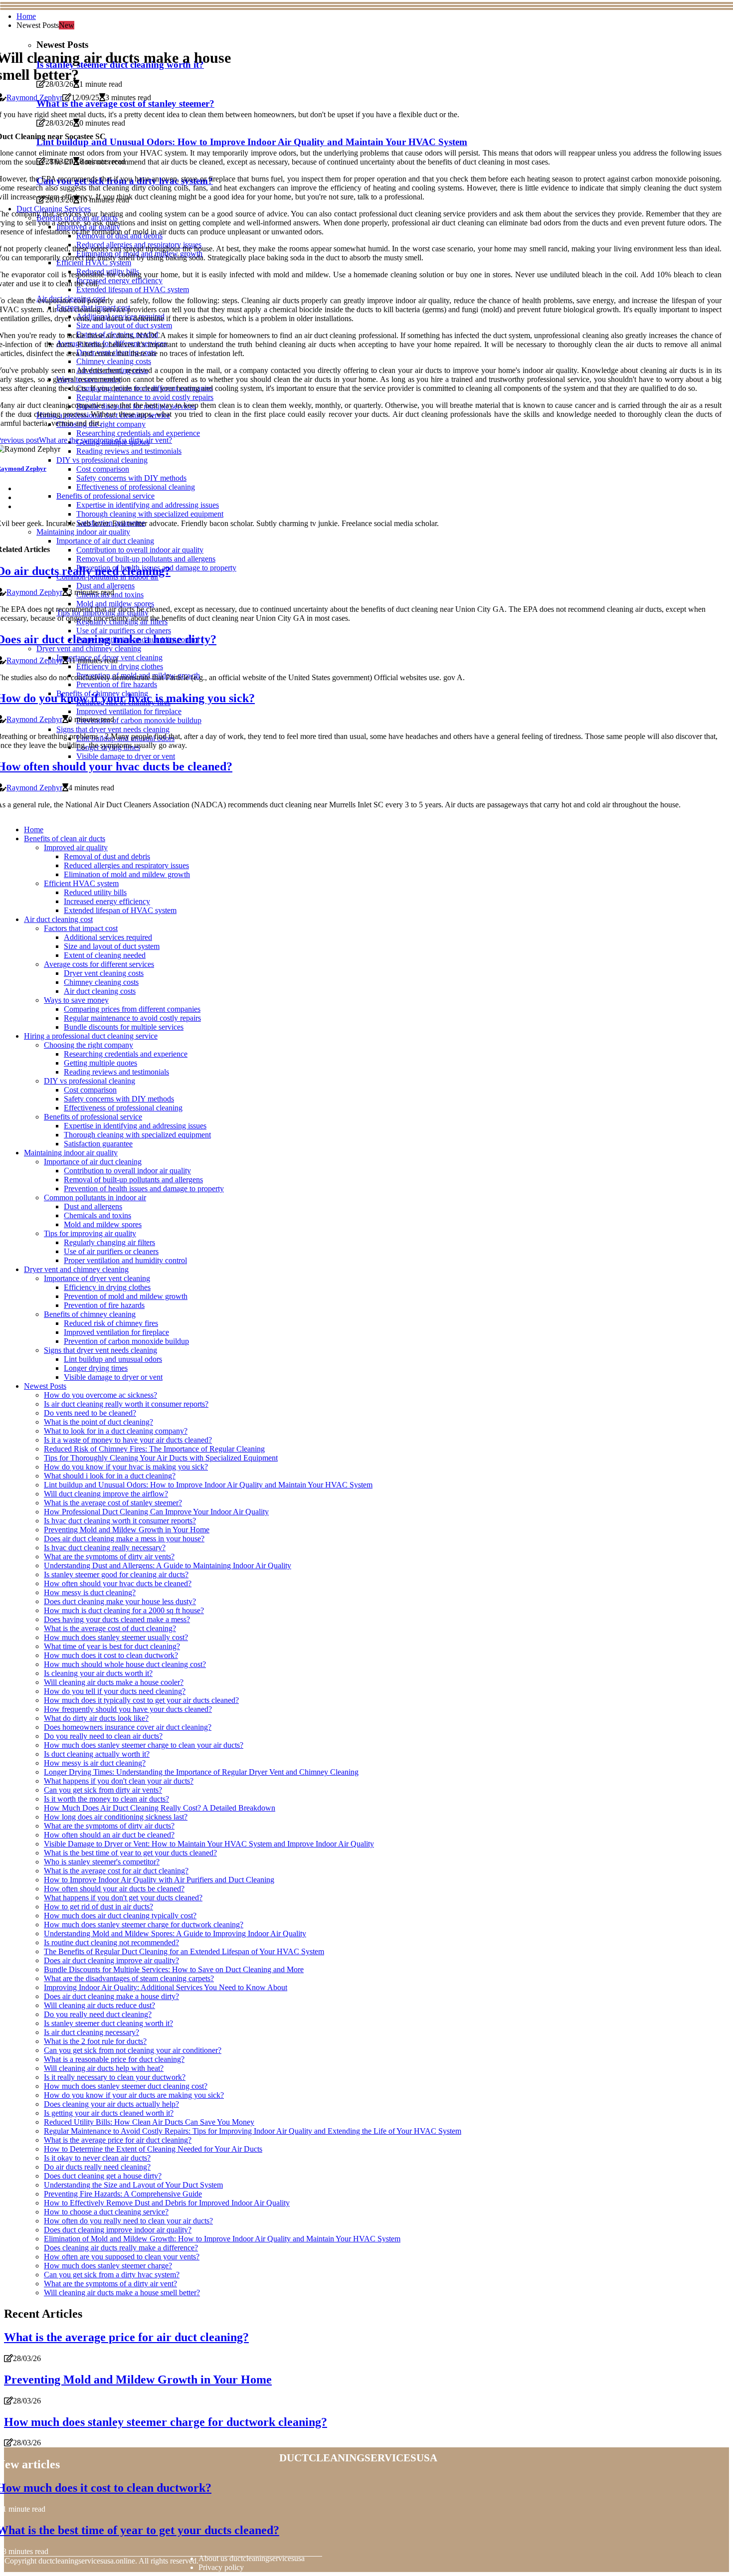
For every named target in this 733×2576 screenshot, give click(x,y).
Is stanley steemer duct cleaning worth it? (108, 2023)
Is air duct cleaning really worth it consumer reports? (126, 1404)
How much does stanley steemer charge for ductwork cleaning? (144, 1925)
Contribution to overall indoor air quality (127, 1171)
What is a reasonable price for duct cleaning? (114, 2059)
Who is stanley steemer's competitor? (102, 1862)
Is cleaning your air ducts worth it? (98, 1673)
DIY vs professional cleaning (90, 1081)
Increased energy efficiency (107, 901)
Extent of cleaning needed (105, 955)
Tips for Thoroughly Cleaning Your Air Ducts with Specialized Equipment (161, 1458)
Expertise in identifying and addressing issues (135, 1126)
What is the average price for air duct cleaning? (118, 2140)
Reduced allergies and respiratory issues (126, 865)
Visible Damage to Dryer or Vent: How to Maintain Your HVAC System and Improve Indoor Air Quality (209, 1844)
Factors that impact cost (81, 928)
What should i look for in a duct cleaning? (110, 1476)
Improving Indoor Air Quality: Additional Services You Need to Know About (166, 1987)
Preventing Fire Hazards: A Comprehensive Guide (123, 2194)
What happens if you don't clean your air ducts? (119, 1781)
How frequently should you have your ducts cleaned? (128, 1709)
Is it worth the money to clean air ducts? (106, 1799)
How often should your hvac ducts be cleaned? (118, 1583)
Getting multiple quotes (100, 1063)
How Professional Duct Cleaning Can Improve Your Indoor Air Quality (156, 1512)
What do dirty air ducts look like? (96, 1718)
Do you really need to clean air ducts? (103, 1736)
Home (26, 16)
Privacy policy (221, 2567)
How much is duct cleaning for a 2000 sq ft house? (124, 1610)
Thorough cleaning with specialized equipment (137, 1135)
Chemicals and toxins (97, 1215)
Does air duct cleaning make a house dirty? (111, 1996)
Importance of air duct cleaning (93, 1162)
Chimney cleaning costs (101, 982)
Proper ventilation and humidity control (125, 1260)
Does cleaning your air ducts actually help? (111, 2104)
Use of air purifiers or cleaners (111, 1251)
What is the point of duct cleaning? (98, 1422)
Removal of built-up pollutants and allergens (133, 1180)
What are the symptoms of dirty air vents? (109, 1557)
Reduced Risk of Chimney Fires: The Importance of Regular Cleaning (154, 1449)
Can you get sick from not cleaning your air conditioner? (133, 2050)
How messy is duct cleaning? (90, 1592)
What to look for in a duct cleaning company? (116, 1431)
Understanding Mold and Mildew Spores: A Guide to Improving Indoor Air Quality (175, 1933)
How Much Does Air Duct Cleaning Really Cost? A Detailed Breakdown (160, 1808)
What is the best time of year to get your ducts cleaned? (130, 1853)
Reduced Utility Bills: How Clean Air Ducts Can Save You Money (149, 2122)
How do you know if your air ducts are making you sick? (134, 2095)
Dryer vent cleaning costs (104, 973)
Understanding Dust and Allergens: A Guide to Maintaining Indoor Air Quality (168, 1565)
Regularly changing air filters (109, 1242)
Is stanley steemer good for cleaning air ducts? (116, 1574)
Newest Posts (45, 1386)
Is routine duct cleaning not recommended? (111, 1942)
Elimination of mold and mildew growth (127, 874)
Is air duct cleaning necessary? (92, 2032)
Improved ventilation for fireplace (116, 1332)
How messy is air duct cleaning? (95, 1763)
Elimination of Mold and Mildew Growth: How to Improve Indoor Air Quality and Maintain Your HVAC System (222, 2239)
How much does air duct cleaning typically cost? (120, 1916)
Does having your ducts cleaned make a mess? (117, 1619)
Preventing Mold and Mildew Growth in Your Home (127, 1530)
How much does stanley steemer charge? (108, 2266)
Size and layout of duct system (112, 946)
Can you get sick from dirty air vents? (103, 1790)
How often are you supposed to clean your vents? (122, 2257)
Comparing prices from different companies (132, 1009)
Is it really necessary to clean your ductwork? (115, 2077)
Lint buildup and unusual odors (113, 1359)
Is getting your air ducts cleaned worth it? (109, 2113)
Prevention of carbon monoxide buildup (126, 1341)
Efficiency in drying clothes (107, 1287)
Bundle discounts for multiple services (124, 1027)
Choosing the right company (89, 1045)
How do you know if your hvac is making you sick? (126, 1467)
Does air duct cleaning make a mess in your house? (124, 1539)
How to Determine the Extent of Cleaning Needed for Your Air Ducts (153, 2149)
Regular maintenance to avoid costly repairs (132, 1018)
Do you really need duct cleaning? (98, 2014)
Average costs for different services (99, 964)
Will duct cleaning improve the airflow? (106, 1494)
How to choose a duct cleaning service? (106, 2212)
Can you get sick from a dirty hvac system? (112, 2275)
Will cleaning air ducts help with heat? (104, 2068)
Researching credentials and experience (126, 1054)
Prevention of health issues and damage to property (144, 1189)
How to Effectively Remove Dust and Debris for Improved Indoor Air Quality (167, 2203)
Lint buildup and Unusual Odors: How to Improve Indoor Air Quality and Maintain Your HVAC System (208, 1485)
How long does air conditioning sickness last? (116, 1817)
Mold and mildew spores (103, 1224)
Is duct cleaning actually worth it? (97, 1754)
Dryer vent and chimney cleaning (76, 1269)
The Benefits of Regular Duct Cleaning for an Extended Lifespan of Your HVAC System (184, 1951)
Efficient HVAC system (81, 883)
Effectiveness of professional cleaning (123, 1108)
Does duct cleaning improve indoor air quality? (118, 2230)
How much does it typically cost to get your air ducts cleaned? (141, 1700)
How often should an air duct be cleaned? (109, 1835)
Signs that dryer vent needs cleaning (100, 1350)
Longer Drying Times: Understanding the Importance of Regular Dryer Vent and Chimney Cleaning (201, 1772)
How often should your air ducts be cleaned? (114, 1889)
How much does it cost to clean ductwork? (111, 1655)
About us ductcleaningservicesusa (252, 2558)
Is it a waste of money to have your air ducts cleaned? (128, 1440)
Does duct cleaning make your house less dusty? (120, 1601)
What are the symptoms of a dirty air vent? (110, 2284)
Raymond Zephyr (34, 97)
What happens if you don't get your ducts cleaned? (123, 1898)
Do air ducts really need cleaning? (97, 2167)
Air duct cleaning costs (100, 991)
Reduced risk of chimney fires (111, 1323)
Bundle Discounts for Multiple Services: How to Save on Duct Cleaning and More (174, 1969)
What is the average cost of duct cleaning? (110, 1628)
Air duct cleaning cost (58, 919)
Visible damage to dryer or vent (113, 1377)
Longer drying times (96, 1368)
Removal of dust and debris (107, 856)
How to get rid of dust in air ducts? (98, 1907)
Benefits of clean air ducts (65, 838)
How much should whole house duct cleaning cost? (125, 1664)
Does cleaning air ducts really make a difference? (121, 2248)
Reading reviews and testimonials (116, 1072)
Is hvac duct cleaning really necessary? (105, 1548)
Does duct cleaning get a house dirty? (103, 2176)
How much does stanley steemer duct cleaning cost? (126, 2086)
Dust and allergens (93, 1206)
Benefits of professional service (93, 1117)
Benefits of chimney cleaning (90, 1314)
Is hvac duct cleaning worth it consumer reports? (120, 1521)
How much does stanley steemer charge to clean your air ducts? (144, 1745)
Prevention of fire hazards (104, 1305)
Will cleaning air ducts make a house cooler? (114, 1682)
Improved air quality (76, 847)
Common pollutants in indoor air (95, 1197)
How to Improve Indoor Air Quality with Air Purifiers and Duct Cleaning (159, 1880)
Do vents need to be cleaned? (90, 1413)
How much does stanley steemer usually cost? (116, 1637)
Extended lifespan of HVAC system (120, 910)
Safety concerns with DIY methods (119, 1099)
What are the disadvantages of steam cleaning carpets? (129, 1978)
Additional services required (108, 937)
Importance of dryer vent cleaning (97, 1278)
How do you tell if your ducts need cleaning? (115, 1691)
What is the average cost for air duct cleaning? (116, 1871)
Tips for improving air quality (90, 1233)
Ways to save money (76, 1000)
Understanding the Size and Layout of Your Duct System (133, 2185)
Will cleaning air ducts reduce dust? (99, 2005)
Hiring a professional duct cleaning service (91, 1036)
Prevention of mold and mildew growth (126, 1296)
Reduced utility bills (95, 892)
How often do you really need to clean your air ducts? (128, 2221)
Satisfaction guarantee (98, 1144)
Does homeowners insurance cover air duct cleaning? (128, 1727)
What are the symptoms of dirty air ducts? (109, 1826)
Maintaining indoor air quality (71, 1153)
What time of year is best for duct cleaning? (112, 1646)
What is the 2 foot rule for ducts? (95, 2041)
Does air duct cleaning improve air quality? (111, 1960)
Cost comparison (90, 1090)
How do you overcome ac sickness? (100, 1395)
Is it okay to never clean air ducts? (97, 2158)
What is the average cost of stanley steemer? (113, 1503)
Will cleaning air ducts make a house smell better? (122, 2293)
